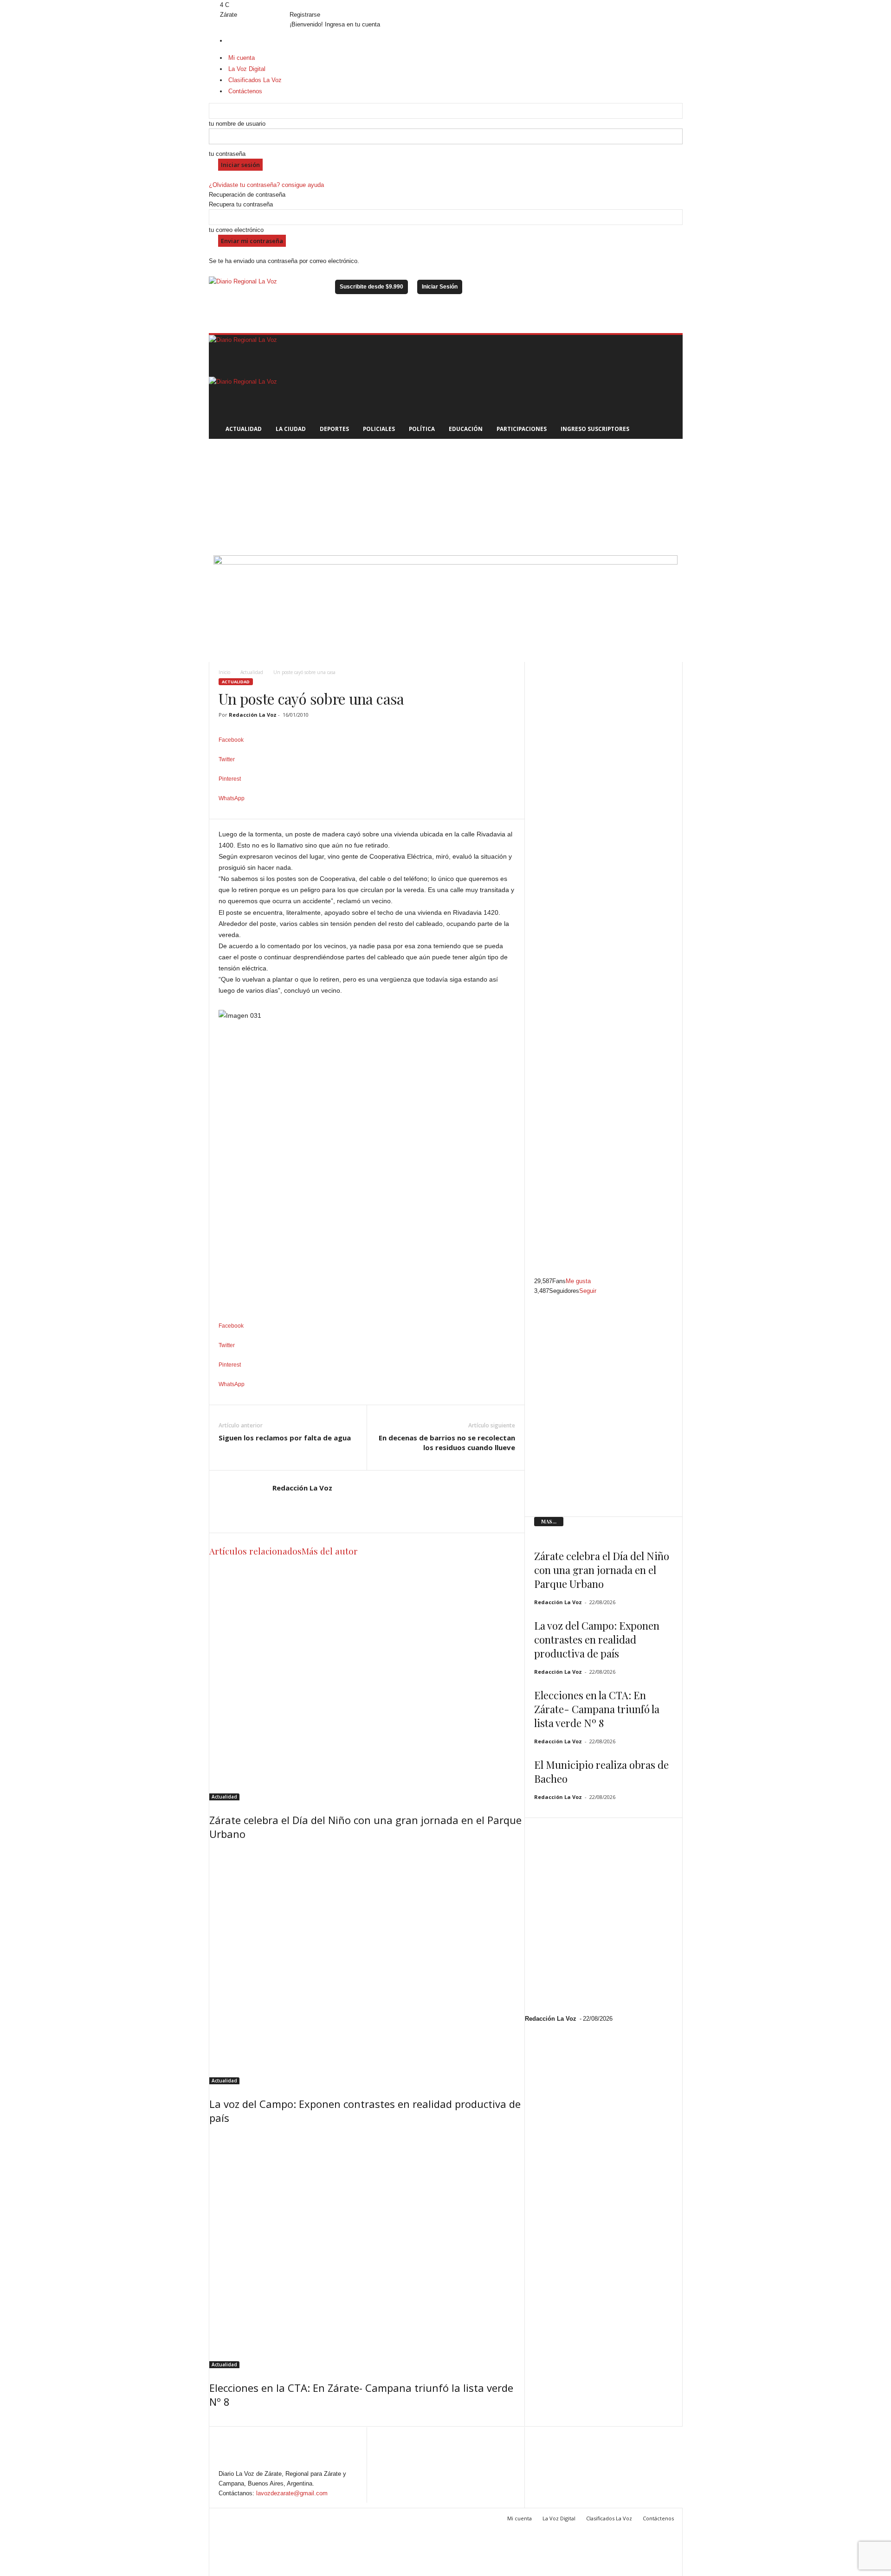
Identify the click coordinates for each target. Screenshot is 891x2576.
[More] (367, 814)
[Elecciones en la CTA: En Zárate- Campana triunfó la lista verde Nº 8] (367, 2250)
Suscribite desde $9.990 (371, 287)
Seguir (588, 1291)
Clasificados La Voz (609, 2518)
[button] (669, 387)
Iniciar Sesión (440, 287)
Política (422, 429)
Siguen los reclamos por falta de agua (285, 1438)
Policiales (379, 429)
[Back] (292, 5)
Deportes (334, 429)
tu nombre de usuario (237, 124)
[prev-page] (212, 2421)
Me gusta (578, 1281)
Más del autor (330, 1551)
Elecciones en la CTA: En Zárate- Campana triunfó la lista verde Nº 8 (597, 1709)
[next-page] (216, 2421)
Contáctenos (658, 2518)
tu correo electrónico (236, 230)
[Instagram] (218, 5)
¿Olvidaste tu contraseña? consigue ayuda (266, 185)
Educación (466, 429)
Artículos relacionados (255, 1551)
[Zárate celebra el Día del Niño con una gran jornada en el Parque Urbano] (367, 1683)
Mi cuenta (520, 2518)
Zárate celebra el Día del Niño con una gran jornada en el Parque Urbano (602, 1570)
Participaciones (522, 429)
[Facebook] (212, 5)
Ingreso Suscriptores (595, 429)
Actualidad (244, 429)
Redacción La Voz (253, 715)
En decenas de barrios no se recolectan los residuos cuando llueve (447, 1442)
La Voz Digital (559, 2518)
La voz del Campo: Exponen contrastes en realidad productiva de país (597, 1639)
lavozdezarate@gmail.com (292, 2493)
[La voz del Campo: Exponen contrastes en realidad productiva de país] (367, 1966)
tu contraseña (227, 154)
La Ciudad (291, 429)
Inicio (224, 672)
